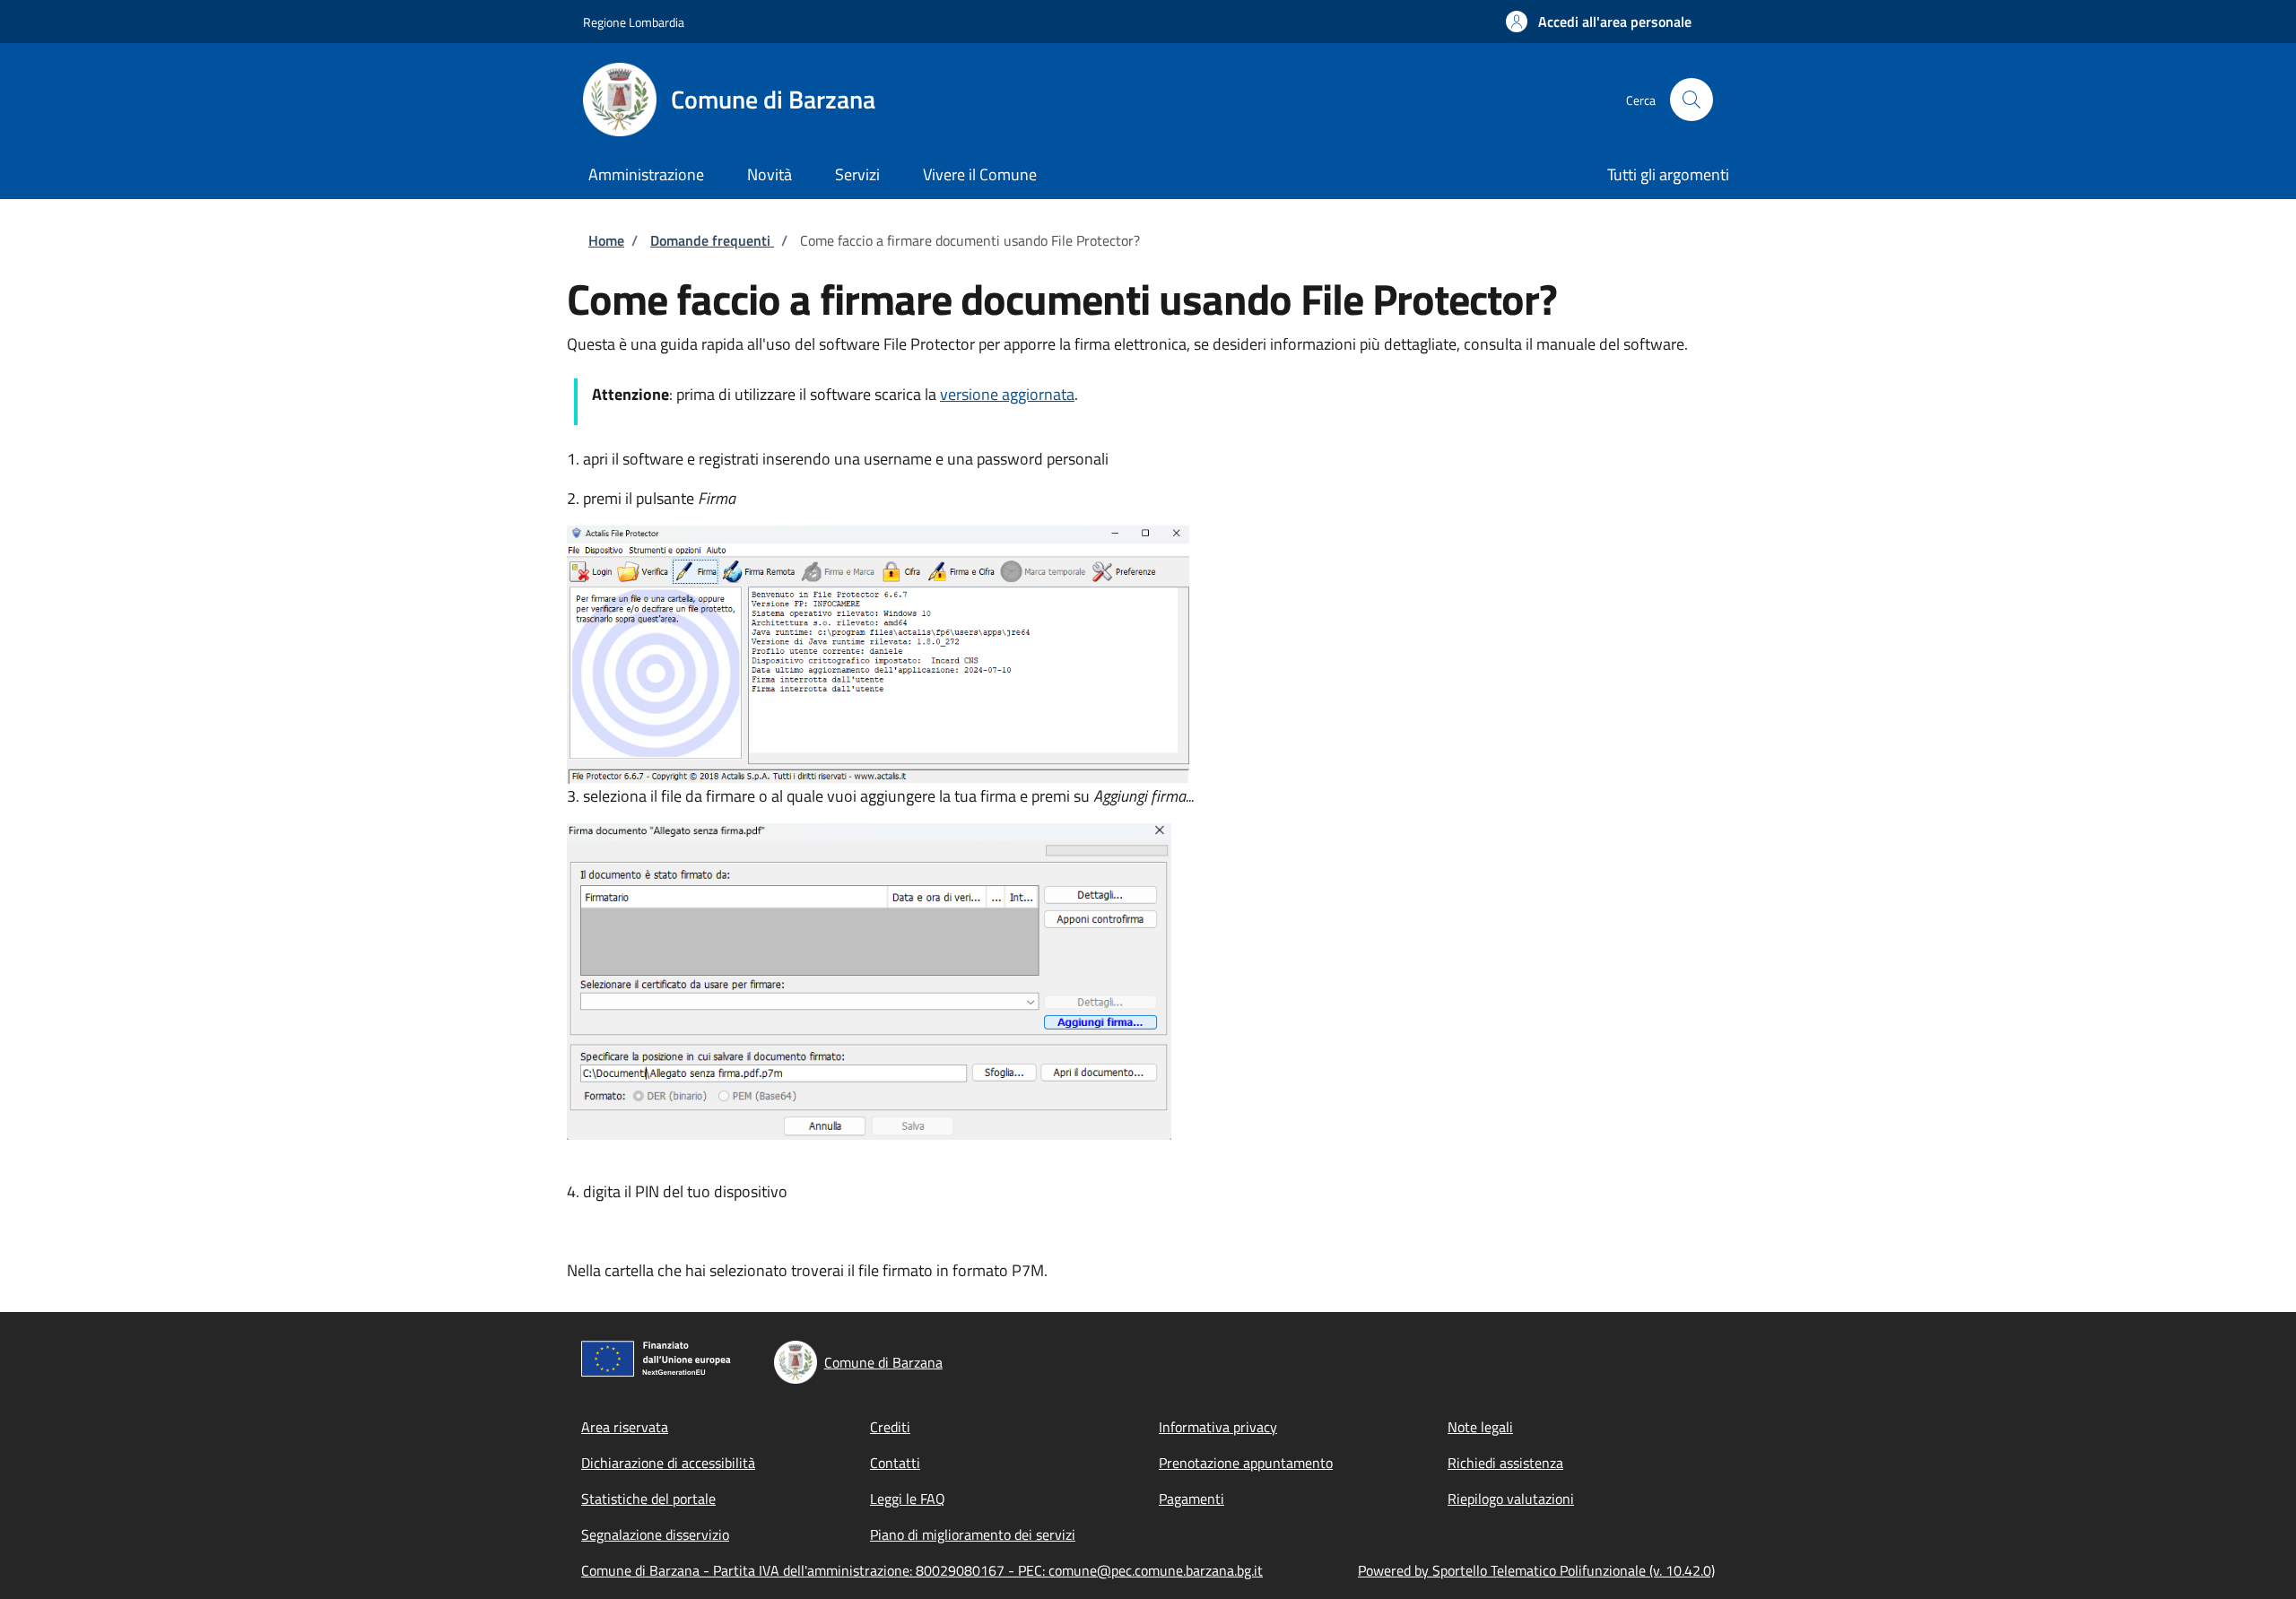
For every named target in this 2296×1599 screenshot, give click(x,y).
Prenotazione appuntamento (1246, 1463)
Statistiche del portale (648, 1499)
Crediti (890, 1427)
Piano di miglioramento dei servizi (973, 1534)
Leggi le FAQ (908, 1499)
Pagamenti (1191, 1499)
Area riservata (625, 1427)
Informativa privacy (1218, 1427)
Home (606, 240)
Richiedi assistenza (1505, 1463)
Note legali (1480, 1427)
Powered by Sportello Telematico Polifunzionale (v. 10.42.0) (1536, 1570)
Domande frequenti (712, 240)
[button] (1599, 22)
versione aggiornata (1007, 394)
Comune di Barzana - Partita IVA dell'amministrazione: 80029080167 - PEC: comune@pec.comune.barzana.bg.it (922, 1570)
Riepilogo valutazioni (1511, 1499)
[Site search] (1692, 100)
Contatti (895, 1463)
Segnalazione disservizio (655, 1534)
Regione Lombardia (634, 22)
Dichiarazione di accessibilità (668, 1463)
